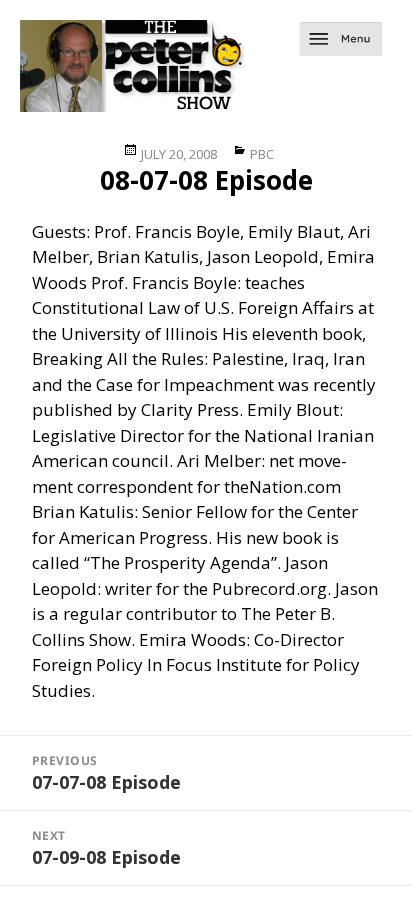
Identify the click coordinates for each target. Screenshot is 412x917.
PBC (262, 154)
